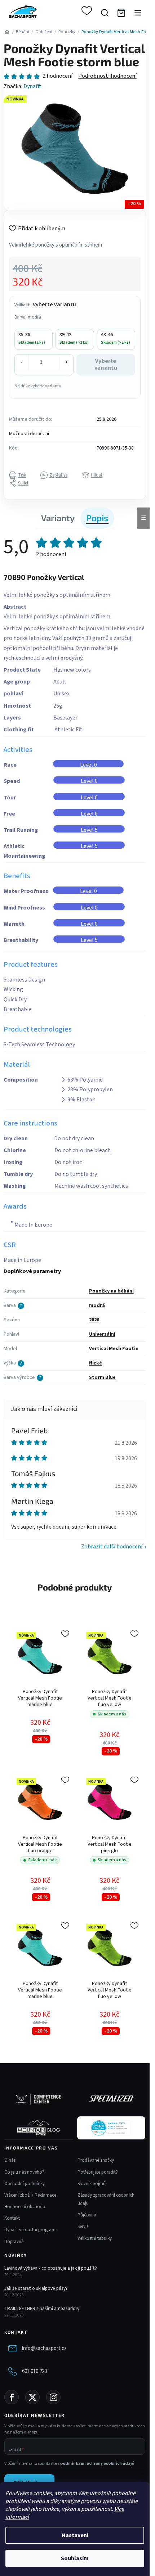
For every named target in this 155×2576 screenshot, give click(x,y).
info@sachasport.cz (44, 2348)
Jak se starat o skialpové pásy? (36, 2288)
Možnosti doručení (29, 434)
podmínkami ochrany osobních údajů (97, 2464)
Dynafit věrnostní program (30, 2230)
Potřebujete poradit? (98, 2172)
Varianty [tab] (58, 518)
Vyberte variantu (106, 364)
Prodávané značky (96, 2160)
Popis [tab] (97, 518)
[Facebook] (12, 2397)
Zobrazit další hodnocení (112, 1547)
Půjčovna (87, 2215)
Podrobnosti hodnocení (107, 76)
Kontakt (12, 2218)
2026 (94, 1320)
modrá (97, 1305)
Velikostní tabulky (95, 2238)
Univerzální (102, 1334)
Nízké (96, 1363)
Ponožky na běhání (111, 1291)
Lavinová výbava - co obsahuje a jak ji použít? (51, 2268)
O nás (10, 2160)
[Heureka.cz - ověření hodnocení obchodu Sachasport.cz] (111, 2128)
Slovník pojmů (92, 2184)
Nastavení (75, 2535)
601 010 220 (34, 2371)
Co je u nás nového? (24, 2172)
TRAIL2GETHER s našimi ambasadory (42, 2309)
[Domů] (7, 32)
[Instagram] (53, 2397)
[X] (32, 2397)
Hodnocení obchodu (25, 2207)
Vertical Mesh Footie (114, 1349)
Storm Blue (102, 1377)
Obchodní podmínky (25, 2184)
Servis (83, 2227)
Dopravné (14, 2242)
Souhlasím (75, 2558)
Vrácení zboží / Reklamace (30, 2195)
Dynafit (32, 86)
